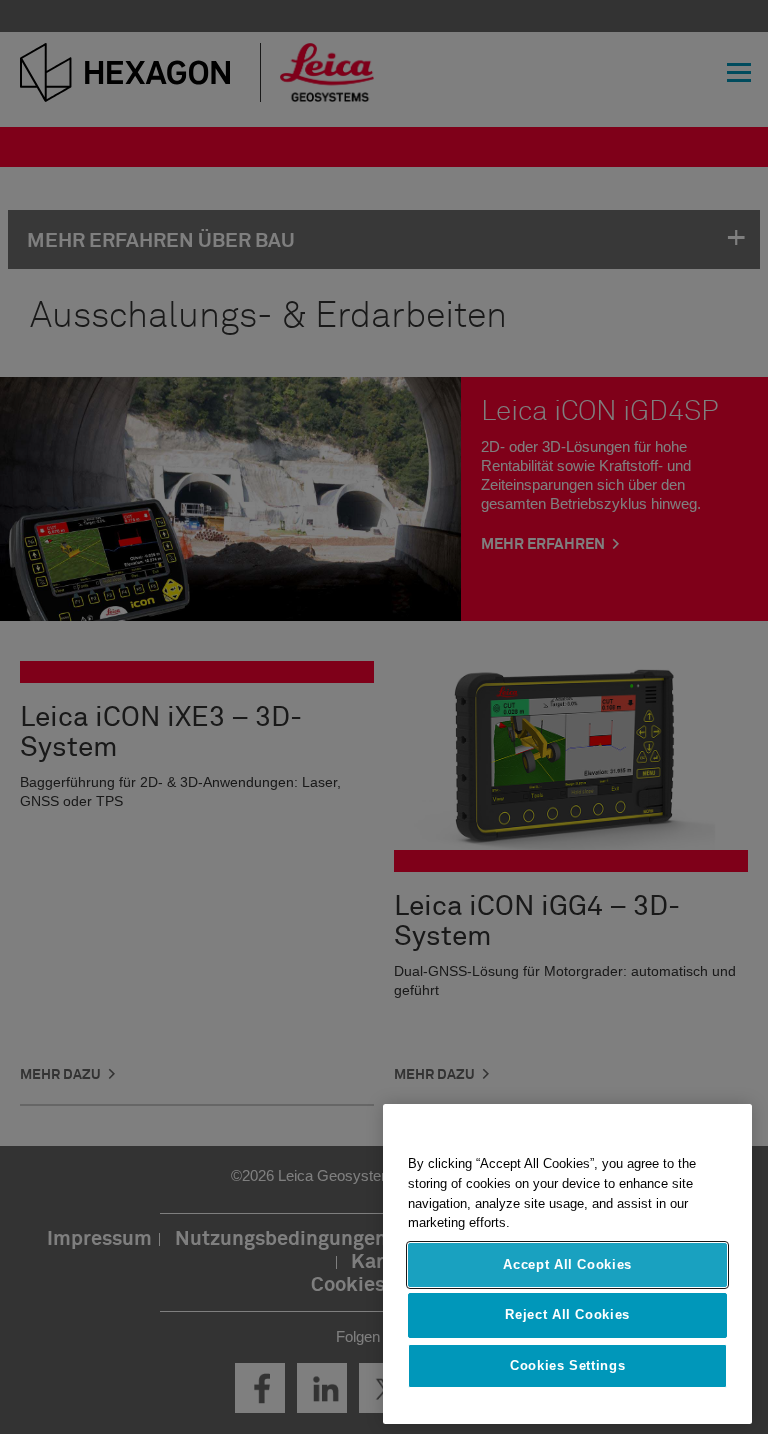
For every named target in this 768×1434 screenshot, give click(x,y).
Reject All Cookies (567, 1314)
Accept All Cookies (567, 1264)
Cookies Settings (568, 1365)
